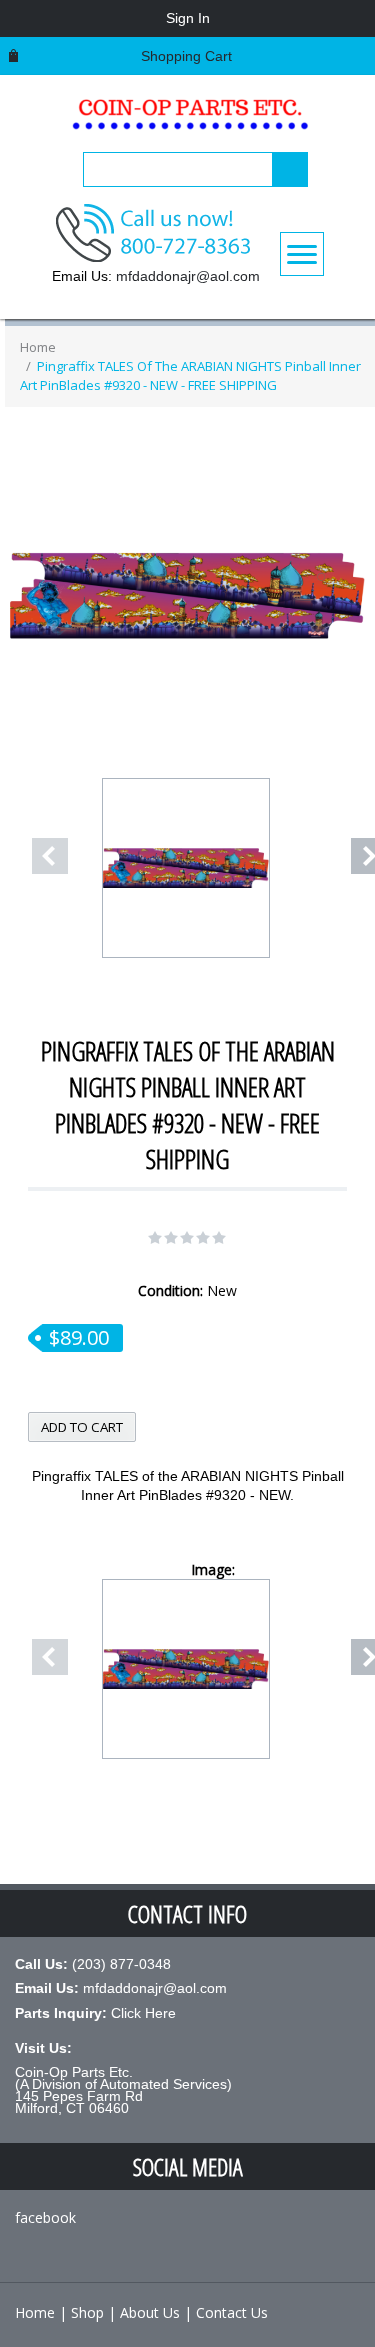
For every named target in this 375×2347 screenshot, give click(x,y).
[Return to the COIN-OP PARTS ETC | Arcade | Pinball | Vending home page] (188, 120)
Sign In (188, 18)
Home (38, 347)
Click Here (143, 2013)
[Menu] (302, 254)
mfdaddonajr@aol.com (188, 276)
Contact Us (232, 2312)
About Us (150, 2312)
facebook (45, 2217)
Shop (87, 2312)
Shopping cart (186, 56)
